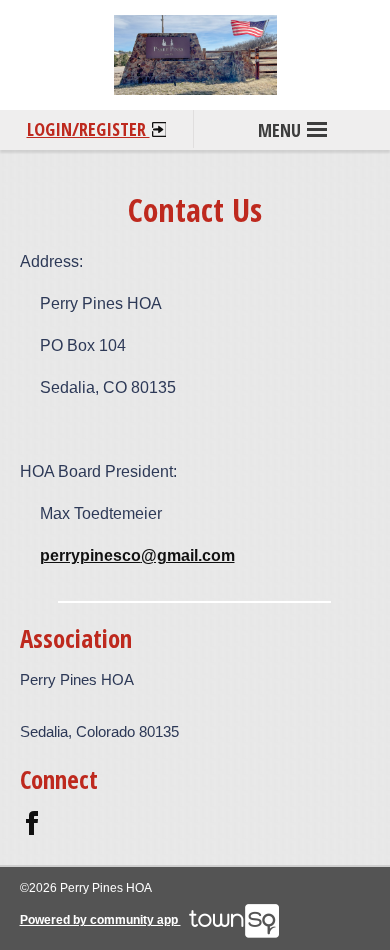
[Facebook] (32, 822)
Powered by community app (100, 920)
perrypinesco (90, 555)
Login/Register (88, 129)
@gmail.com (188, 555)
